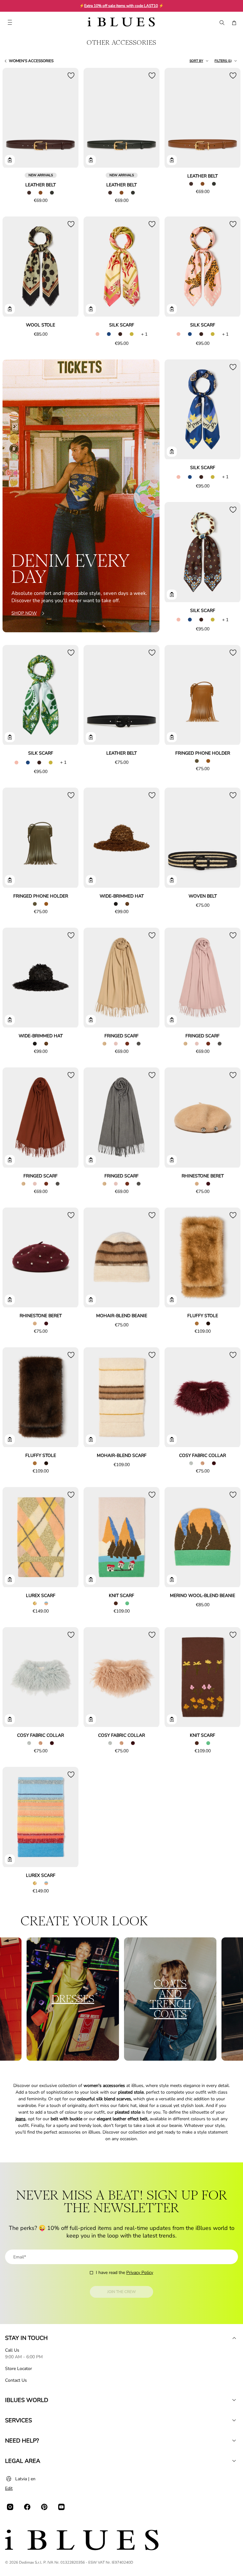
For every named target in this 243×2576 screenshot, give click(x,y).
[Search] (221, 23)
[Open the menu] (10, 23)
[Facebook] (27, 2507)
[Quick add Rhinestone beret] (172, 1160)
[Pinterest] (44, 2507)
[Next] (66, 119)
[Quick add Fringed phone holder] (172, 737)
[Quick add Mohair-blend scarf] (91, 1439)
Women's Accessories (31, 61)
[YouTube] (61, 2507)
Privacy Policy (140, 2273)
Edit (9, 2488)
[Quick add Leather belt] (10, 160)
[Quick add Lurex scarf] (10, 1580)
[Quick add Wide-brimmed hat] (91, 880)
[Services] (234, 2420)
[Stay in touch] (234, 2338)
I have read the (125, 2273)
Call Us (12, 2350)
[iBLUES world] (234, 2400)
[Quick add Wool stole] (10, 309)
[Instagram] (10, 2507)
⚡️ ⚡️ (121, 6)
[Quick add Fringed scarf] (91, 1020)
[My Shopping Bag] (234, 23)
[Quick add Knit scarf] (91, 1580)
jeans (21, 2119)
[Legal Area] (234, 2461)
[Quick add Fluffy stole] (172, 1300)
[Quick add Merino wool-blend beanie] (172, 1580)
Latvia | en (25, 2479)
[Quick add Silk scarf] (91, 309)
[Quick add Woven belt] (172, 880)
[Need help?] (234, 2441)
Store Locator (19, 2369)
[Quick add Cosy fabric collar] (172, 1439)
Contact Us (16, 2380)
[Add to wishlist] (71, 75)
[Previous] (15, 119)
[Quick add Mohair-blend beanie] (91, 1300)
